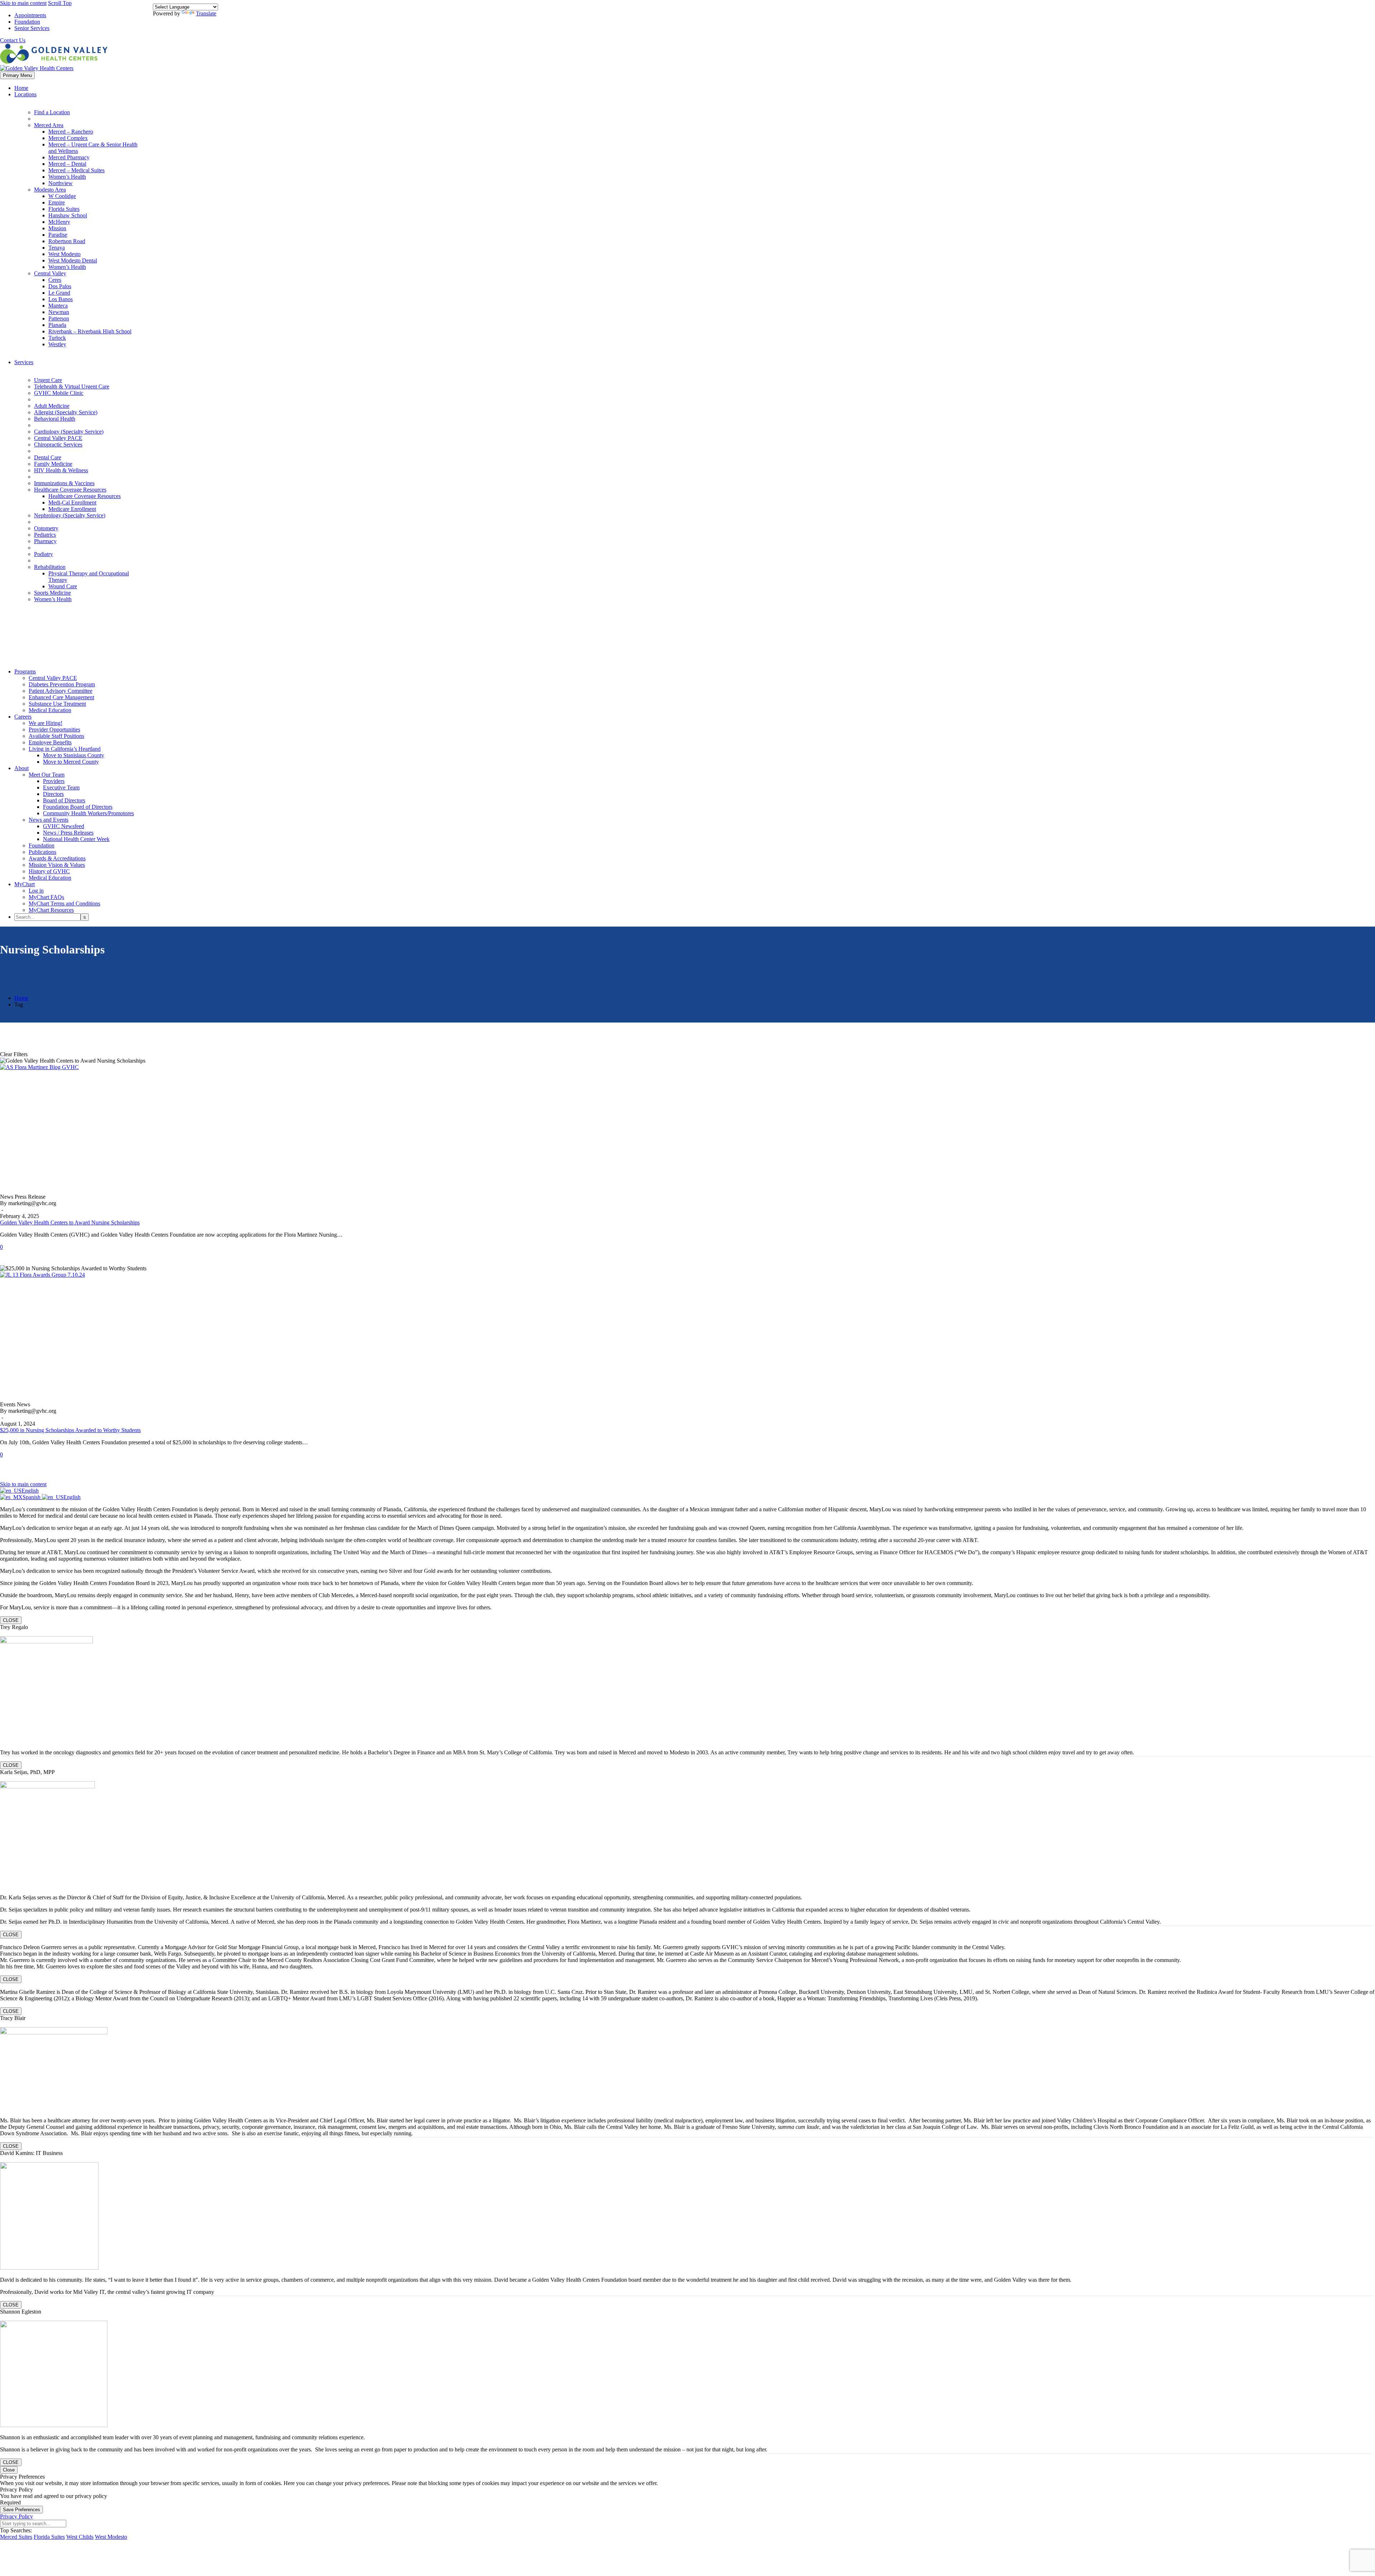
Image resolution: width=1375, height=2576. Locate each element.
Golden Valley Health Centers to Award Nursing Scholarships (70, 1222)
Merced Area (49, 125)
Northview (61, 183)
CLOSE (11, 1620)
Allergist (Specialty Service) (66, 412)
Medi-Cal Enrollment (72, 502)
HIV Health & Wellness (61, 470)
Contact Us (13, 40)
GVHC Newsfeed (64, 826)
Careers (23, 717)
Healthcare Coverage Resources (70, 490)
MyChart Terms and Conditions (64, 903)
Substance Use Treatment (57, 704)
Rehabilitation (50, 567)
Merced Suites (16, 2537)
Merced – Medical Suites (76, 170)
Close (9, 2470)
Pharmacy (45, 541)
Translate (206, 13)
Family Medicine (53, 464)
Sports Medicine (52, 593)
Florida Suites (64, 209)
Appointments (30, 15)
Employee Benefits (50, 742)
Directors (53, 794)
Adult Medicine (52, 406)
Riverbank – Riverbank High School (90, 331)
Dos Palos (60, 286)
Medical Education (50, 710)
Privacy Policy (16, 2516)
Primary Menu (17, 75)
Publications (42, 852)
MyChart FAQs (46, 897)
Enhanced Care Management (61, 697)
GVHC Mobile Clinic (59, 393)
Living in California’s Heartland (65, 749)
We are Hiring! (45, 723)
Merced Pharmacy (69, 157)
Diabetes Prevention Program (62, 684)
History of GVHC (49, 871)
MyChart (25, 884)
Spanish (32, 1497)
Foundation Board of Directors (78, 807)
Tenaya (57, 248)
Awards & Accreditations (57, 858)
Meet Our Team (47, 775)
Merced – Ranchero (71, 132)
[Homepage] (54, 65)
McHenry (59, 222)
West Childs (80, 2537)
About (21, 768)
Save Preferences (21, 2510)
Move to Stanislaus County (74, 755)
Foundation (27, 22)
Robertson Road (67, 241)
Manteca (58, 306)
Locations (25, 94)
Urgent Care (48, 380)
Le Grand (59, 293)
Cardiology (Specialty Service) (69, 432)
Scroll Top (60, 3)
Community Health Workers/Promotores (88, 813)
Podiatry (44, 554)
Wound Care (63, 586)
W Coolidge (62, 196)
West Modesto (64, 254)
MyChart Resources (51, 910)
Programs (25, 671)
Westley (57, 344)
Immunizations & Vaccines (64, 483)
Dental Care (48, 457)
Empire (57, 202)
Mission (57, 228)
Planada (57, 325)
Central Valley (50, 273)
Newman (59, 312)
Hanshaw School (68, 215)
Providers (54, 781)
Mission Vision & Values (57, 865)
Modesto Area (50, 190)
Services (24, 362)
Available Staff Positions (56, 736)
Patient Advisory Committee (61, 691)
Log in (36, 891)
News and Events (49, 820)
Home (21, 88)
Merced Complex (68, 138)
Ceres (55, 280)
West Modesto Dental (73, 260)
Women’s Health (67, 177)
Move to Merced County (71, 762)
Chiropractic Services (58, 444)
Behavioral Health (55, 419)
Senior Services (32, 28)
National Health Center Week (76, 839)
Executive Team (61, 787)
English (30, 1491)
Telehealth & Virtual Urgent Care (72, 386)
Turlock (57, 338)
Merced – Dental (67, 164)
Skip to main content (23, 3)
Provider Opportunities (54, 729)
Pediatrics (45, 535)
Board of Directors (64, 800)
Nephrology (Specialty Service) (70, 515)
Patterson (59, 318)
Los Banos (61, 299)
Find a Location (52, 112)
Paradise (58, 235)
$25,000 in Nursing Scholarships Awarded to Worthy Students (70, 1430)
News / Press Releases (68, 833)
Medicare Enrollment (72, 509)
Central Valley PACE (58, 438)
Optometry (46, 528)
